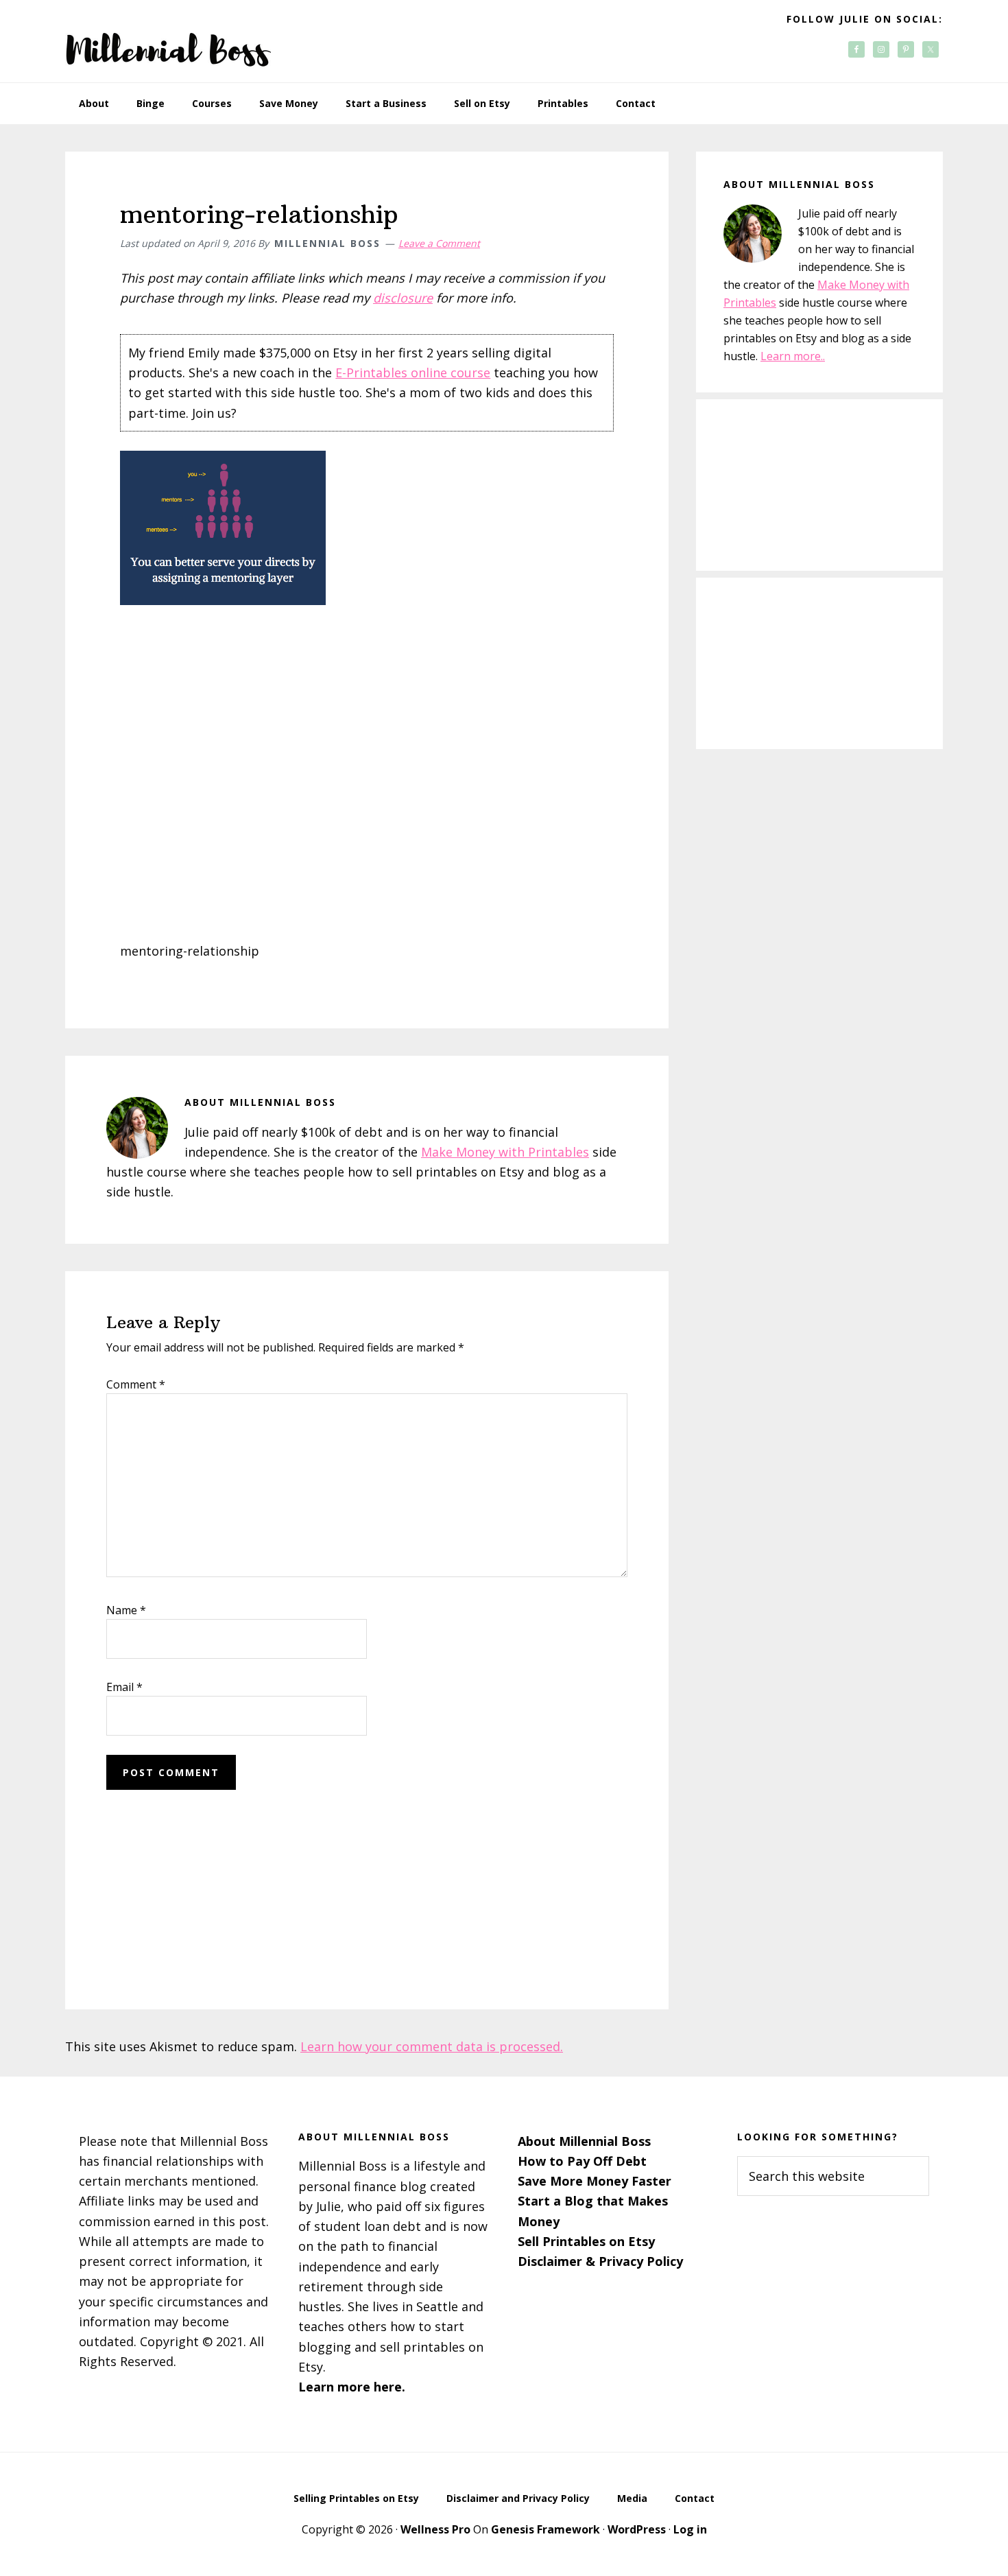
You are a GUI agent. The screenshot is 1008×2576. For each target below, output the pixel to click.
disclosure (403, 298)
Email (124, 1687)
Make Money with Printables (505, 1152)
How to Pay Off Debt (582, 2161)
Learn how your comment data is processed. (432, 2046)
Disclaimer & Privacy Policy (600, 2261)
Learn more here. (352, 2387)
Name (126, 1610)
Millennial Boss (168, 41)
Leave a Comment (439, 243)
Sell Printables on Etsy (586, 2241)
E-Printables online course (413, 373)
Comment (136, 1384)
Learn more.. (793, 356)
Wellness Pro (435, 2529)
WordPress (637, 2529)
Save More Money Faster (595, 2181)
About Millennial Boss (584, 2141)
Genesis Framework (545, 2529)
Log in (690, 2529)
